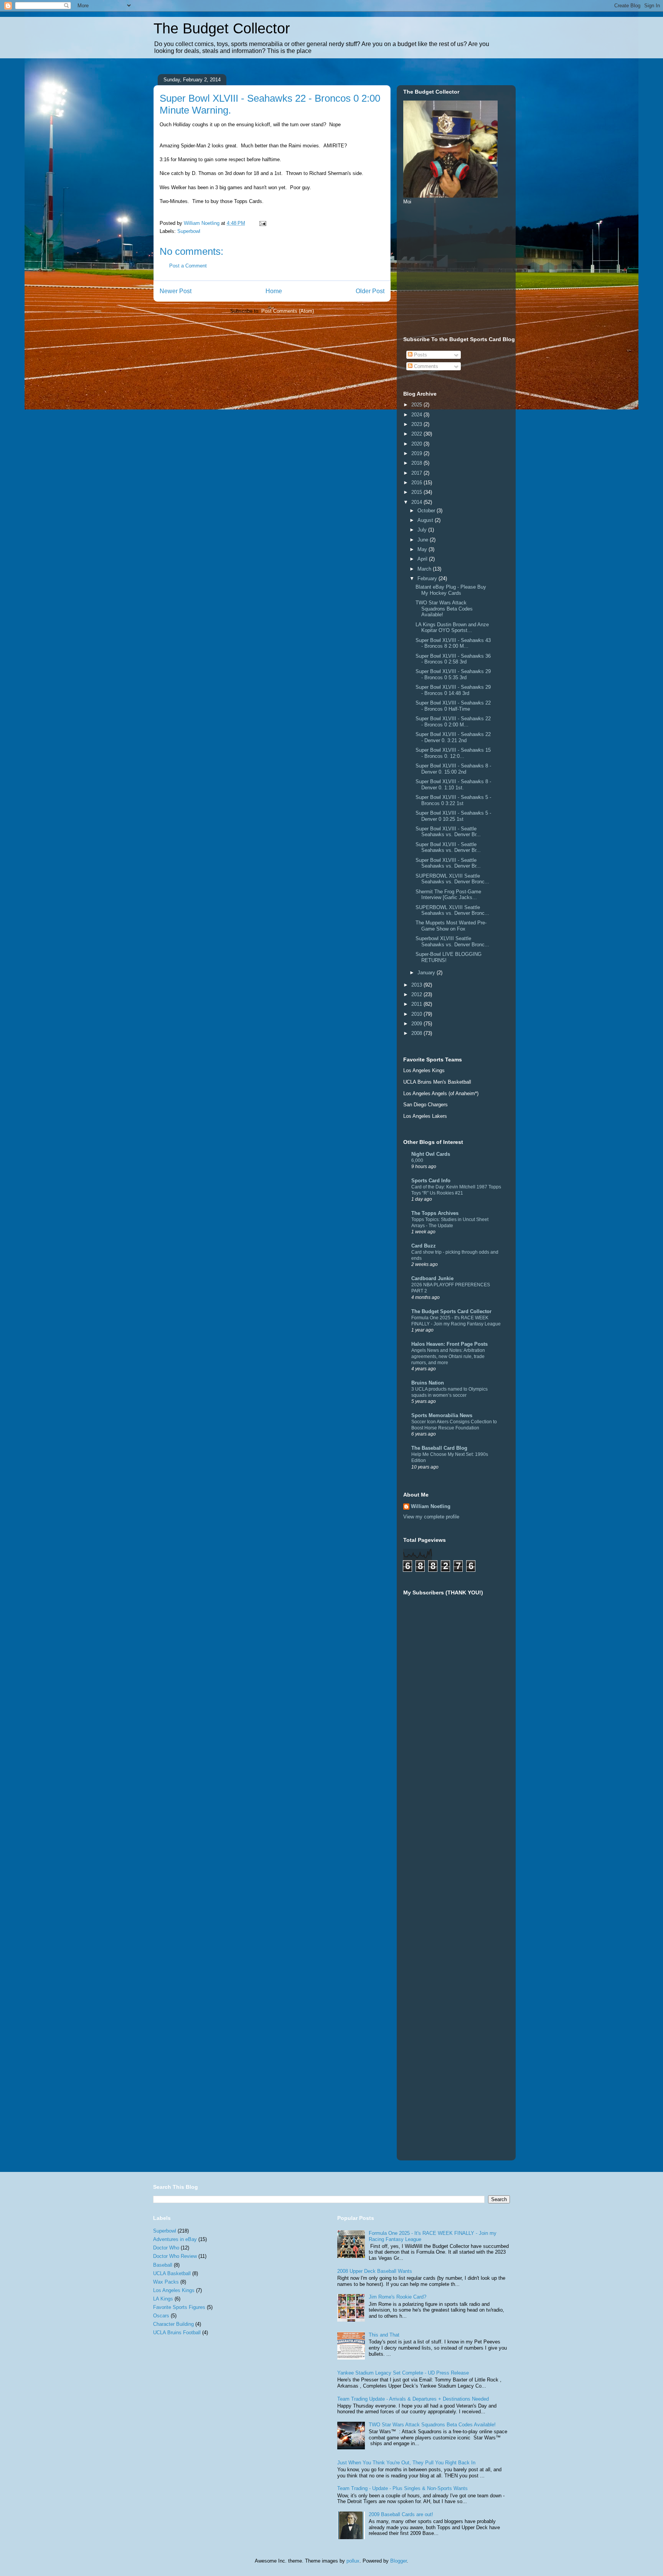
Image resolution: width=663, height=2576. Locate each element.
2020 (417, 444)
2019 (417, 453)
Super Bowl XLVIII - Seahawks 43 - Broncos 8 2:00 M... (453, 643)
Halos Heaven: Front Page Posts (449, 1344)
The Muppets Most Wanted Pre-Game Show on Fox (451, 926)
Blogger (398, 2561)
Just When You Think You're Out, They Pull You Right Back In (406, 2463)
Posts (420, 355)
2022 (417, 434)
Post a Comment (188, 266)
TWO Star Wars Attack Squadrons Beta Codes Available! (444, 609)
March (425, 569)
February (428, 578)
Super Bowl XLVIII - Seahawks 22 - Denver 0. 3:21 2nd (453, 737)
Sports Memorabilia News (442, 1415)
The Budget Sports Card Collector (451, 1311)
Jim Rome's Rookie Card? (397, 2297)
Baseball (163, 2265)
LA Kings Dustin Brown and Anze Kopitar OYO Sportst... (452, 628)
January (427, 973)
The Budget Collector (222, 28)
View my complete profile (431, 1517)
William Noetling (431, 1506)
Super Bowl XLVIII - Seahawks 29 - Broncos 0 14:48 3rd (453, 690)
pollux (353, 2561)
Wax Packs (166, 2282)
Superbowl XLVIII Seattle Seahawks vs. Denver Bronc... (452, 941)
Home (274, 291)
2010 (417, 1014)
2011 (417, 1004)
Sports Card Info (431, 1181)
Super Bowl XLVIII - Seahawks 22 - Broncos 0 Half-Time (453, 706)
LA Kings (163, 2299)
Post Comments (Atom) (288, 311)
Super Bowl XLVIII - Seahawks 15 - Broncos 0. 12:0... (453, 753)
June (424, 540)
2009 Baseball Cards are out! (401, 2514)
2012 (417, 994)
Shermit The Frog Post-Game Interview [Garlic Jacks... (448, 895)
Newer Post (176, 291)
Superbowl (189, 231)
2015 (417, 492)
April (423, 559)
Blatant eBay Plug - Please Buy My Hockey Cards (451, 590)
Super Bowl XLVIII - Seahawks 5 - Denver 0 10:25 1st (453, 816)
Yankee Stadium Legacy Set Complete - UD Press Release (403, 2373)
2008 (417, 1033)
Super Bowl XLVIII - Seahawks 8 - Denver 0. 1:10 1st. (453, 785)
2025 (417, 405)
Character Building (173, 2324)
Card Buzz (424, 1246)
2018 (417, 463)
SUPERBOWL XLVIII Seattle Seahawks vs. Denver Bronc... (452, 879)
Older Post (370, 291)
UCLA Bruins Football (177, 2333)
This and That (384, 2335)
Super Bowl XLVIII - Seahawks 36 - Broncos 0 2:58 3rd (453, 659)
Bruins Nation (428, 1383)
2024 (417, 415)
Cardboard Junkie (432, 1278)
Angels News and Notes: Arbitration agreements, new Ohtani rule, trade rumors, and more (448, 1356)
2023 (417, 424)
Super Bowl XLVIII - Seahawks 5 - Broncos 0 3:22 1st (453, 800)
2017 (417, 473)
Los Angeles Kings (174, 2290)
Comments (425, 366)
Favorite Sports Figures (179, 2307)
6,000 (417, 1160)
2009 (417, 1024)
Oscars (161, 2316)
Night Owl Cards (431, 1154)
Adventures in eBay (175, 2239)
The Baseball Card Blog (439, 1448)
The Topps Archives (435, 1213)
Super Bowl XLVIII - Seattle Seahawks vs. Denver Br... (448, 832)
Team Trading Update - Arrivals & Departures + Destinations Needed (413, 2399)
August (426, 520)
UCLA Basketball (172, 2273)
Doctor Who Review (175, 2256)
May (423, 549)
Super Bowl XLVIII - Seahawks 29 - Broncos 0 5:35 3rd (453, 674)
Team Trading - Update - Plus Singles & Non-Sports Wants (402, 2488)
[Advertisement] (461, 269)
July (423, 530)
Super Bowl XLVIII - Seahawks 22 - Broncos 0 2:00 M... (453, 722)
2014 (417, 502)
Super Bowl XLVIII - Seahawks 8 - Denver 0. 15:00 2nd (453, 769)
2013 (417, 985)
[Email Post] (262, 223)
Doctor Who (166, 2248)
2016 (417, 483)
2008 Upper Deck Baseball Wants (375, 2271)
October (427, 511)
